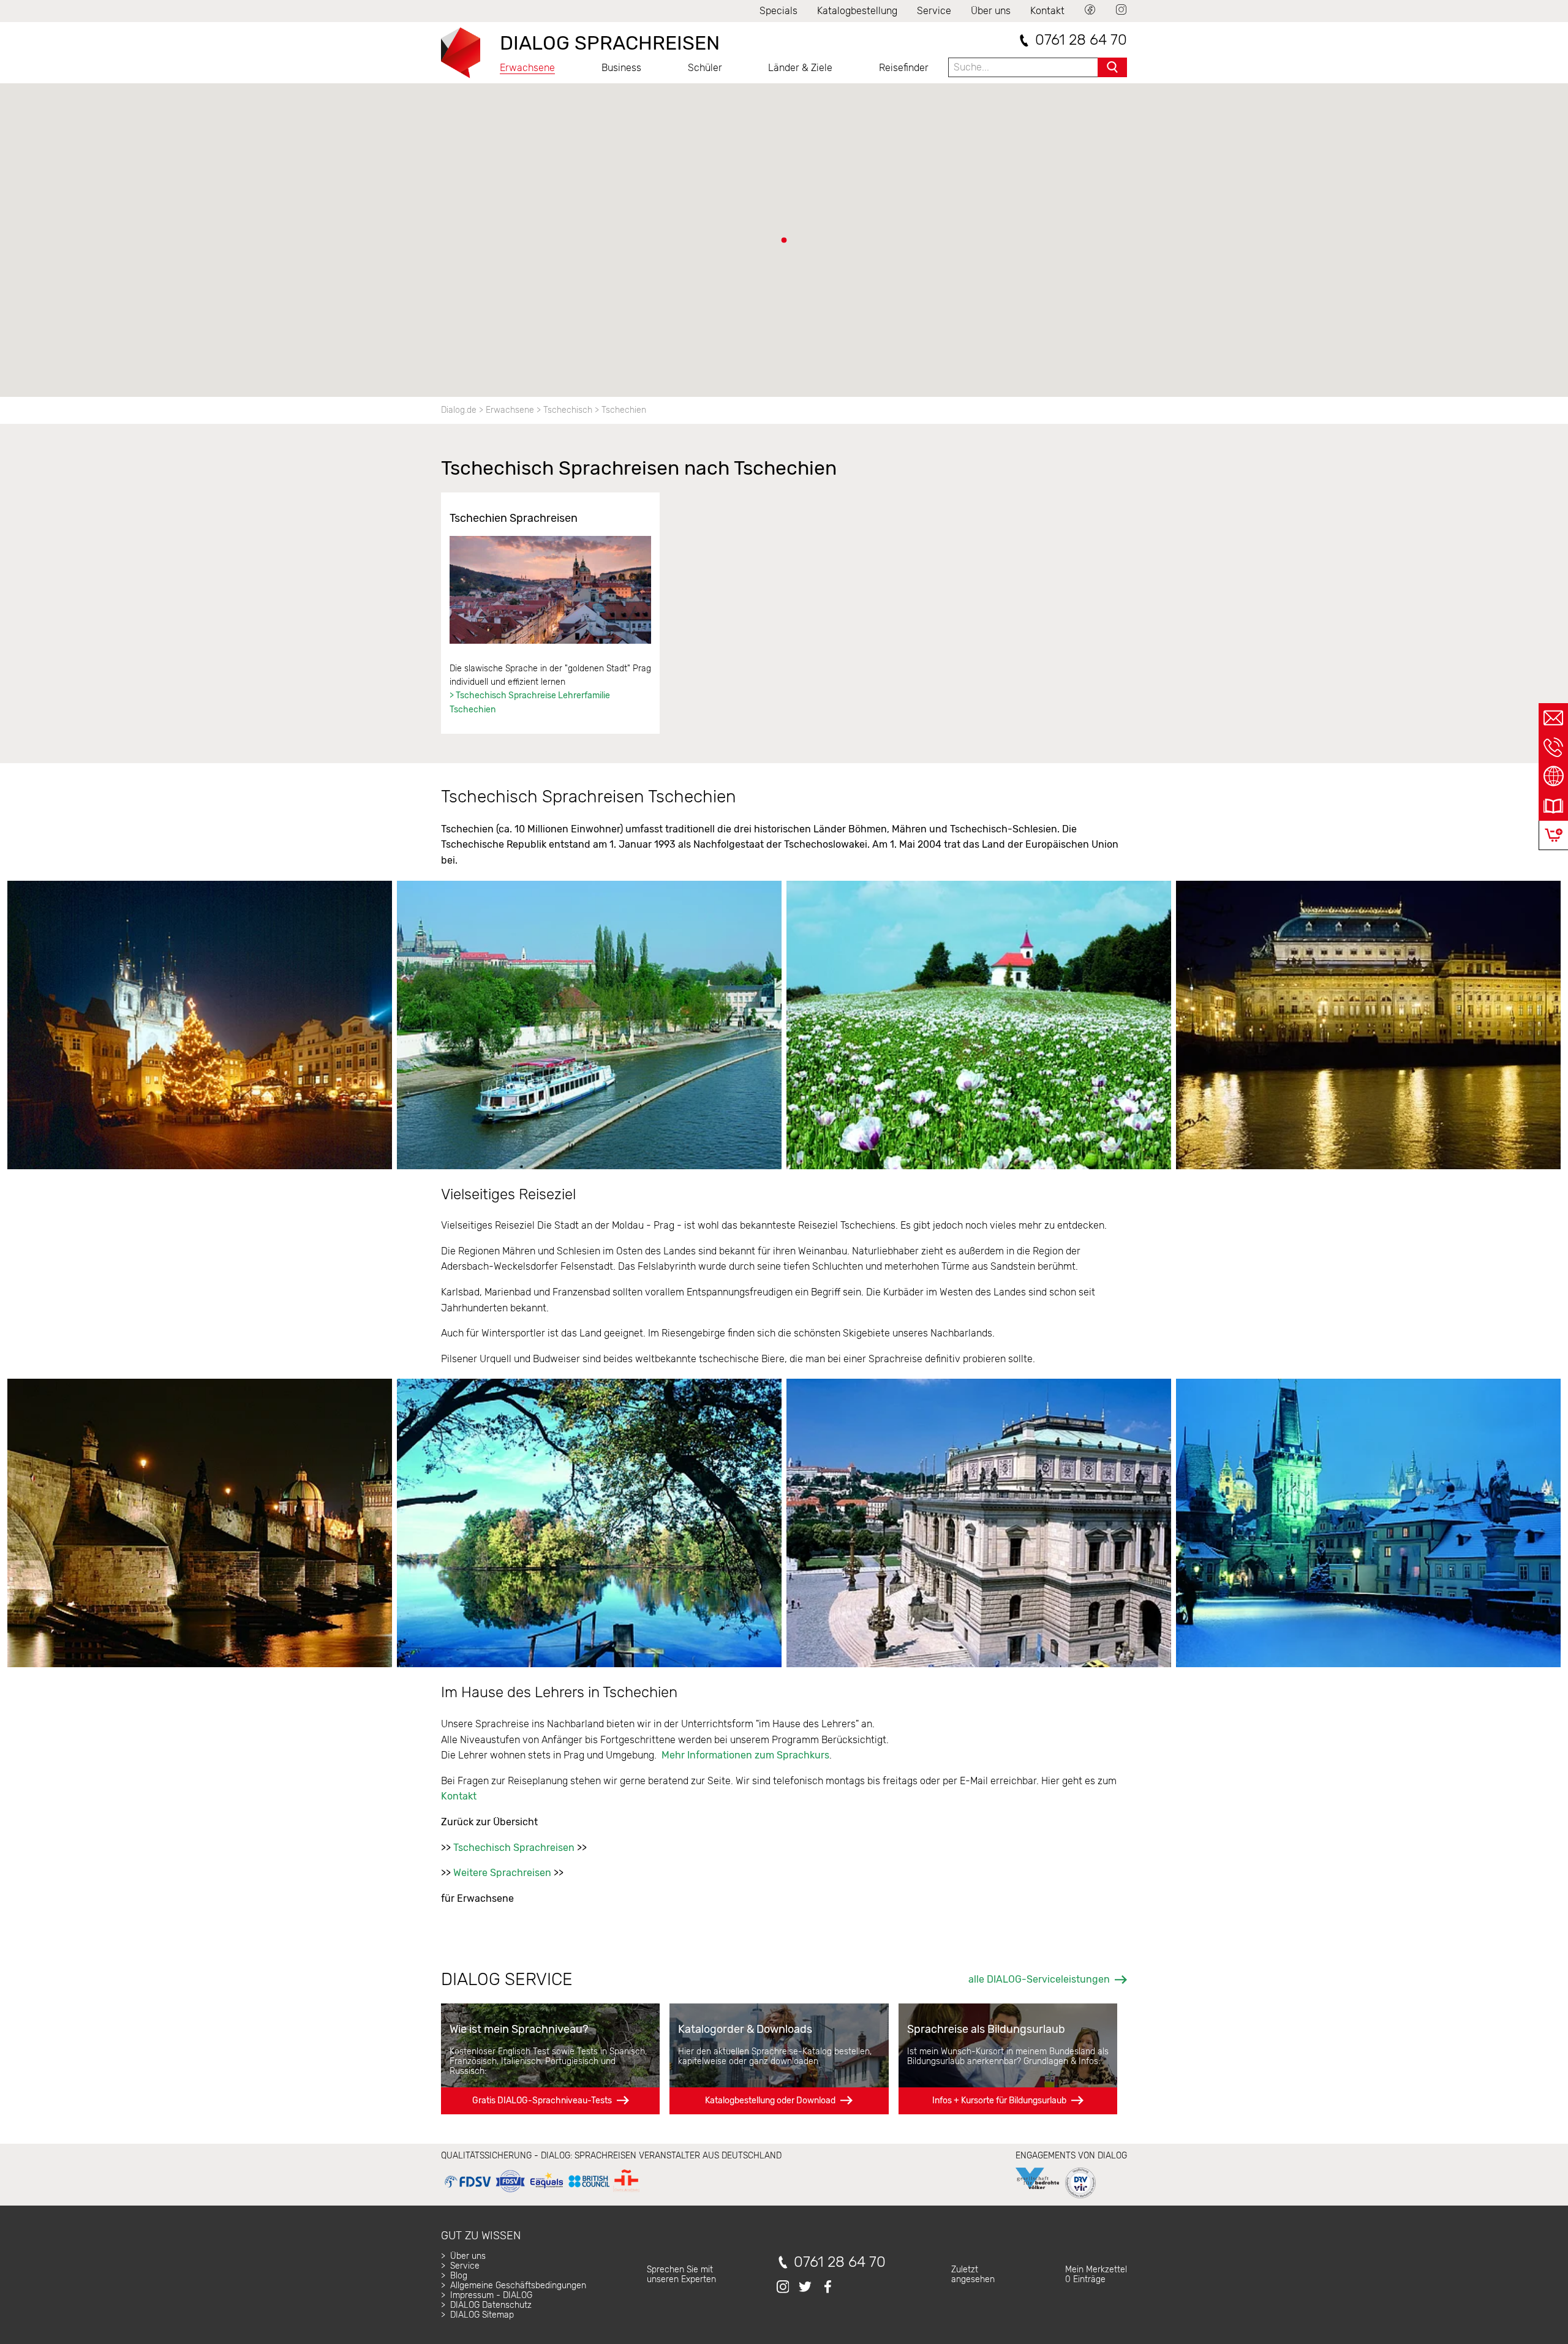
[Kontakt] (1553, 718)
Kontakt (1047, 11)
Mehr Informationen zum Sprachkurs (744, 1755)
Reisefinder (904, 68)
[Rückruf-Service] (1553, 747)
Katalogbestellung (857, 11)
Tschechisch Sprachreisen (514, 1848)
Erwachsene (527, 68)
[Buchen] (1554, 835)
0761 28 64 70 (1081, 40)
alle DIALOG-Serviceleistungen (1039, 1979)
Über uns (991, 11)
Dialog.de (459, 410)
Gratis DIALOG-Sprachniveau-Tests (542, 2101)
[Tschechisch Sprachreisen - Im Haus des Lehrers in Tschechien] (550, 590)
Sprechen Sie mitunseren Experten (681, 2274)
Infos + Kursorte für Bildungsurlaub (999, 2101)
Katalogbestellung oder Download (770, 2101)
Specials (778, 11)
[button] (784, 240)
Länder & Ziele (800, 68)
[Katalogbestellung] (1553, 806)
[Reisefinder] (1553, 777)
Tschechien (624, 410)
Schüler (705, 68)
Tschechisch (568, 410)
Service (934, 11)
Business (621, 68)
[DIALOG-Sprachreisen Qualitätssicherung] (542, 2192)
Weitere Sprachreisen (502, 1873)
